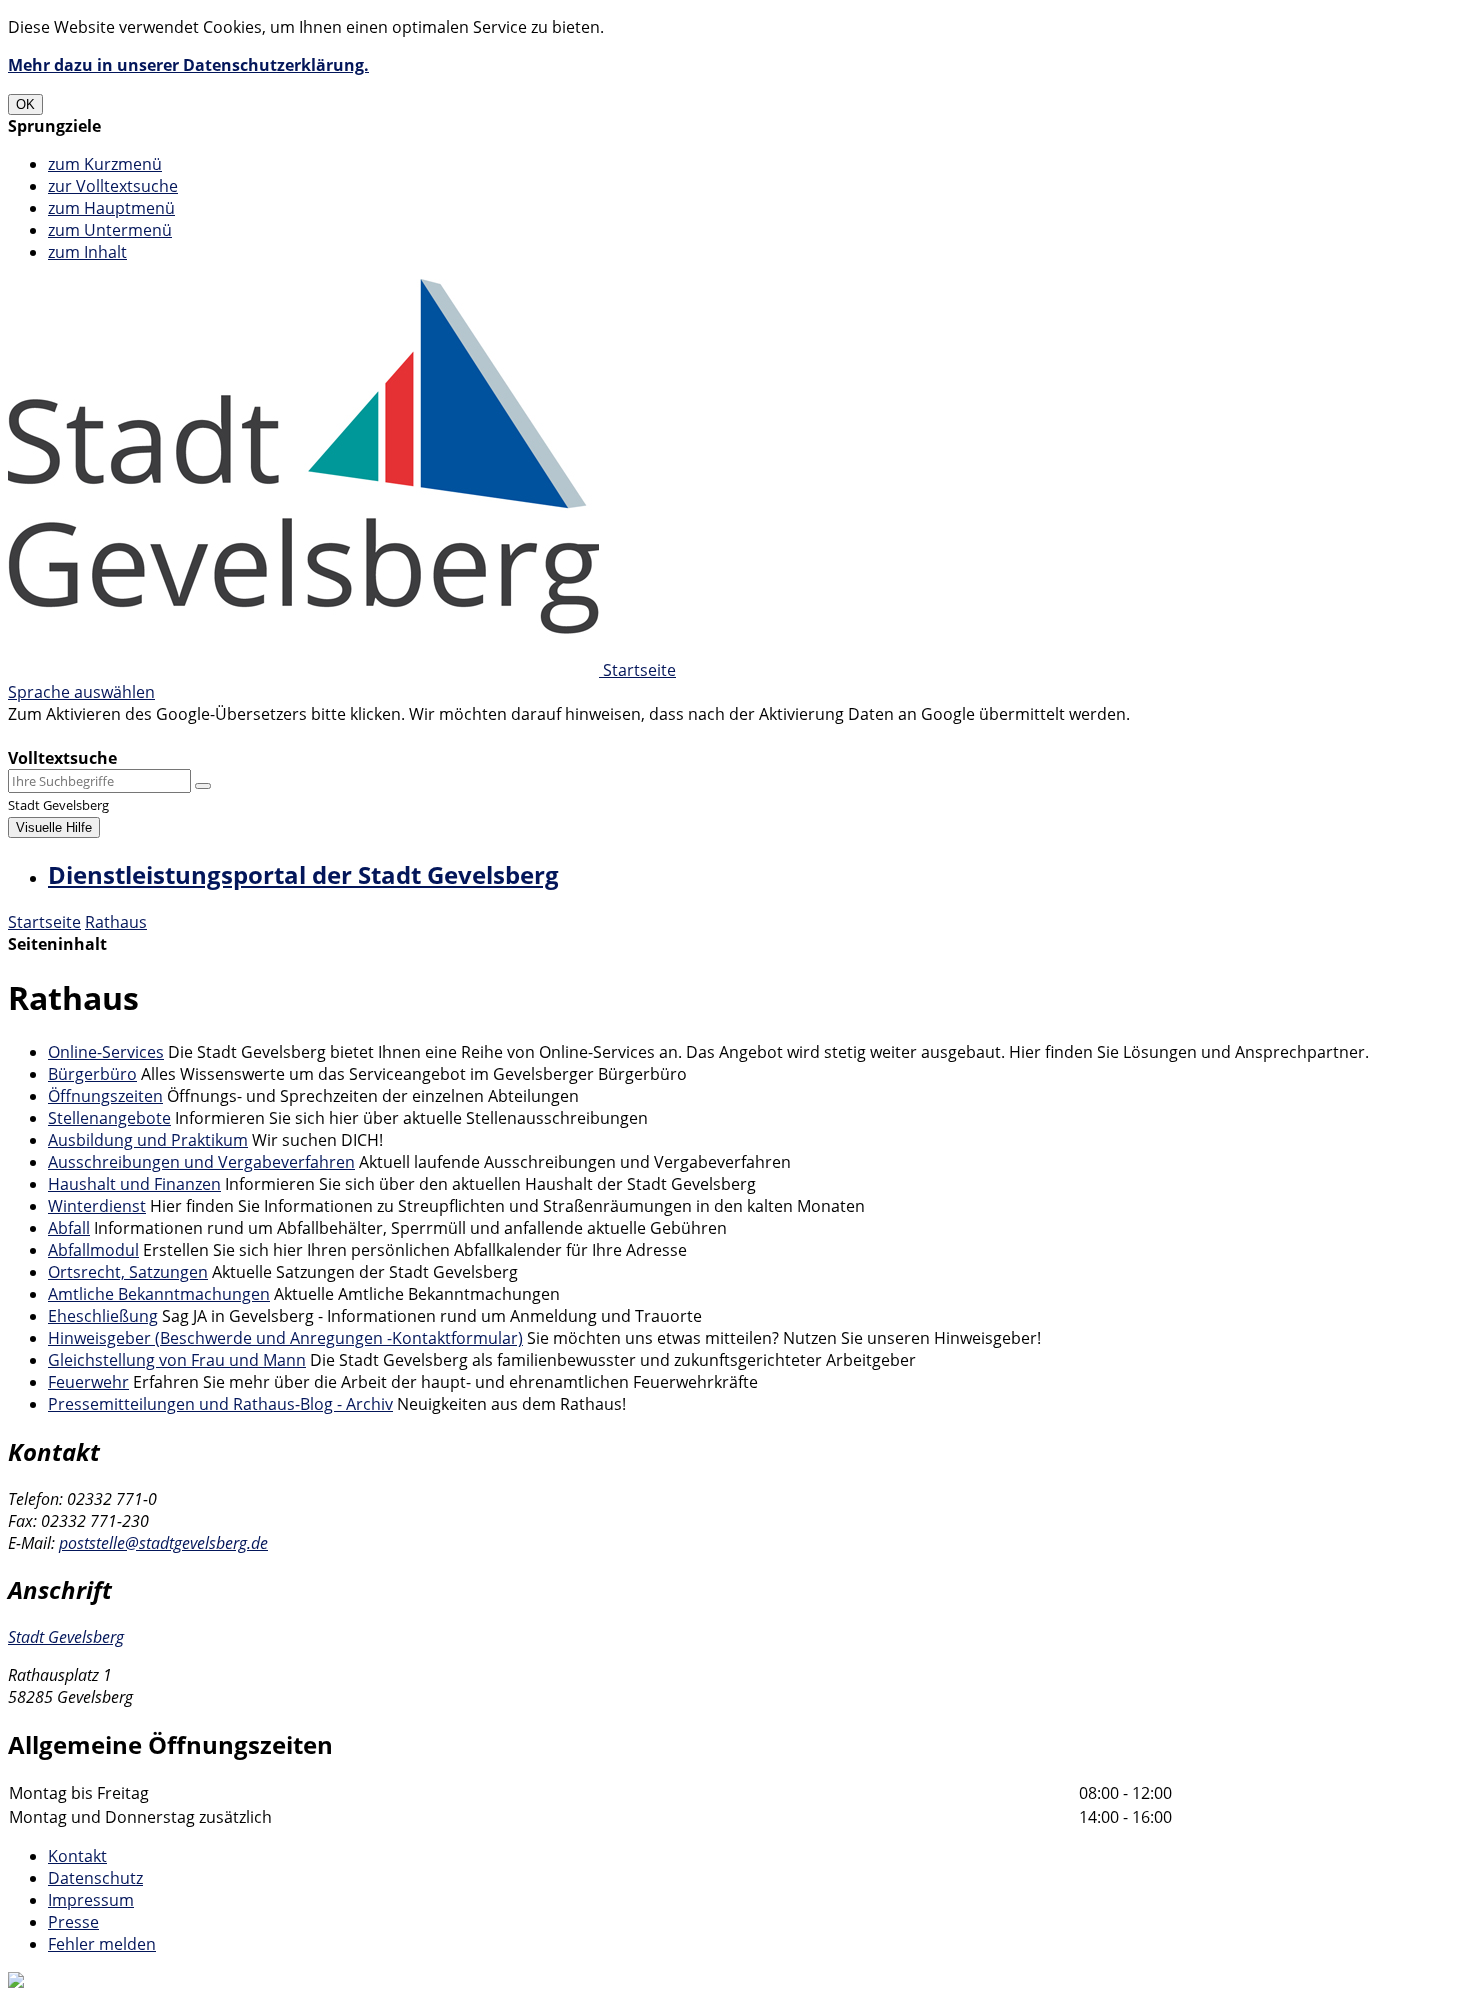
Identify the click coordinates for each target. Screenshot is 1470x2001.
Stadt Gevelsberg (66, 1637)
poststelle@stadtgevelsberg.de (163, 1543)
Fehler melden (102, 1944)
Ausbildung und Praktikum (148, 1140)
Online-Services (106, 1052)
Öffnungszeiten (105, 1096)
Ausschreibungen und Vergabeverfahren (201, 1162)
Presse (73, 1922)
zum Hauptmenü (111, 208)
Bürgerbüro (92, 1074)
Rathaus (116, 922)
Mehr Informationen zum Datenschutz (152, 736)
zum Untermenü (110, 230)
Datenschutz (95, 1878)
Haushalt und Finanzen (134, 1184)
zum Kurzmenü (105, 164)
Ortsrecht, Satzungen (128, 1272)
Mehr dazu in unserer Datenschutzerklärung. (188, 65)
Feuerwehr (88, 1382)
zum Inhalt (87, 252)
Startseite (44, 922)
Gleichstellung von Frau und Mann (177, 1360)
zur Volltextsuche (113, 186)
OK (25, 104)
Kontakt (77, 1856)
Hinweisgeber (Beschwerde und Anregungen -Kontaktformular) (285, 1338)
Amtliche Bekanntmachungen (159, 1294)
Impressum (91, 1900)
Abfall (69, 1228)
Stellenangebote (109, 1118)
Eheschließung (103, 1316)
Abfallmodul (93, 1250)
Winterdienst (97, 1206)
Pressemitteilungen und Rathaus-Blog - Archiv (220, 1404)
